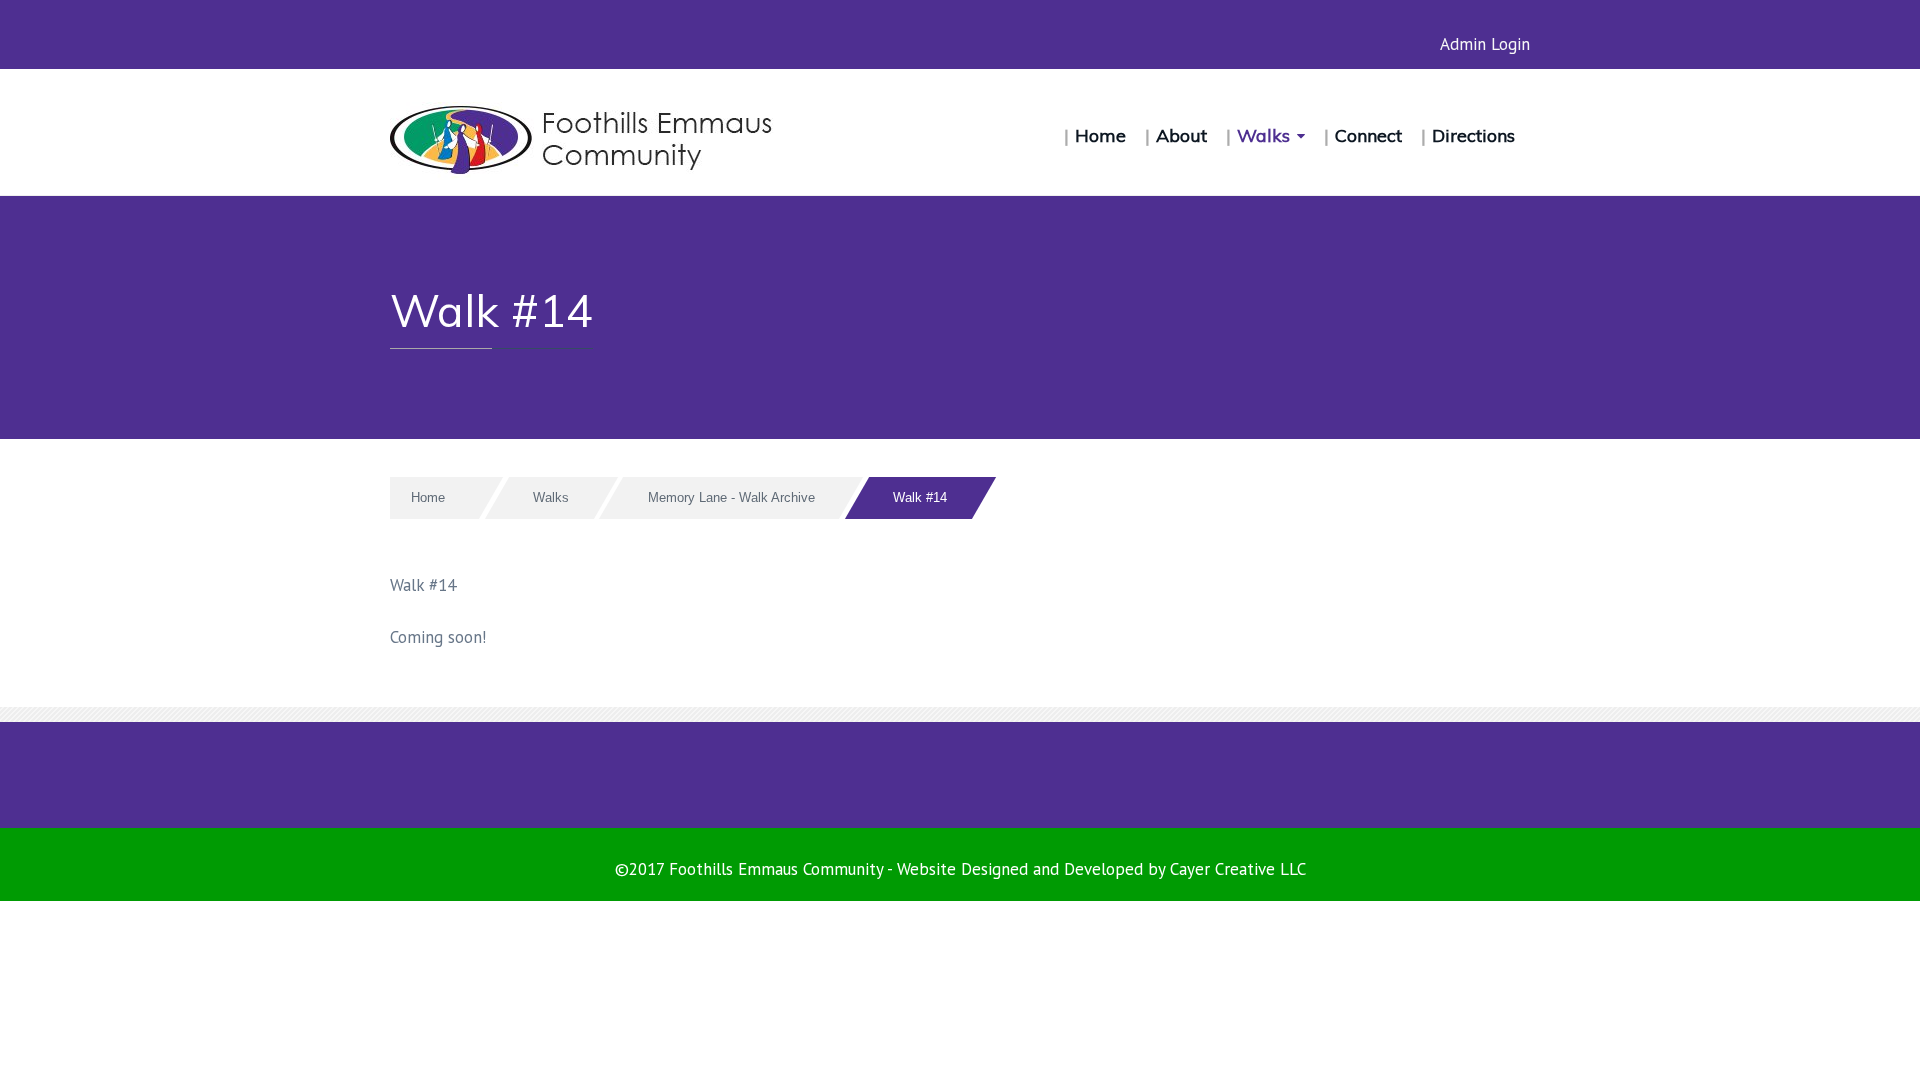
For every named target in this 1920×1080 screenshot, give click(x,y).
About (1181, 135)
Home (1100, 135)
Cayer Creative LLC (1238, 869)
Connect (1368, 135)
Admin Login (1485, 44)
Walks (1263, 135)
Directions (1473, 135)
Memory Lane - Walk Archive (731, 497)
